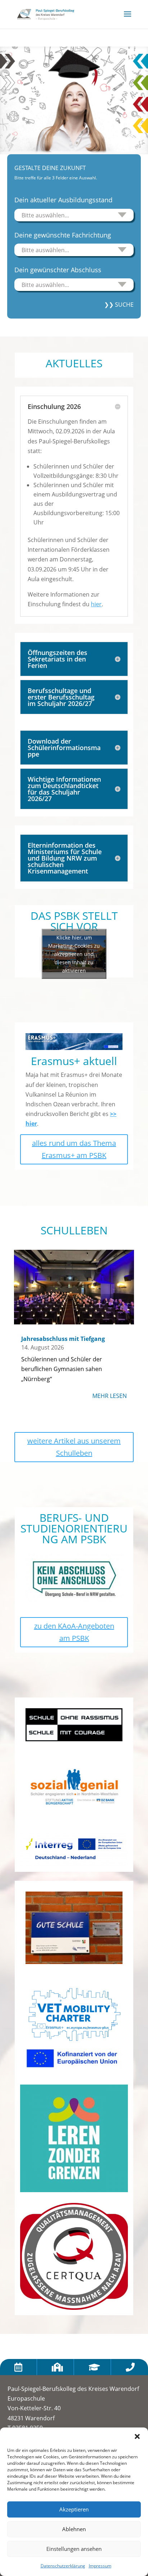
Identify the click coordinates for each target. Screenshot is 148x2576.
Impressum (100, 2566)
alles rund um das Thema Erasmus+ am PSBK (74, 1149)
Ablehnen (74, 2529)
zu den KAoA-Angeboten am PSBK (74, 1632)
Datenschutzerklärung (63, 2566)
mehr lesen (110, 1396)
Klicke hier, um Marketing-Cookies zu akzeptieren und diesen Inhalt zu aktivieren (74, 954)
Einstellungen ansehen (74, 2549)
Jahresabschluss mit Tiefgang (63, 1339)
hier (96, 604)
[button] (137, 2436)
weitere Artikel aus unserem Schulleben (74, 1447)
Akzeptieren (74, 2509)
